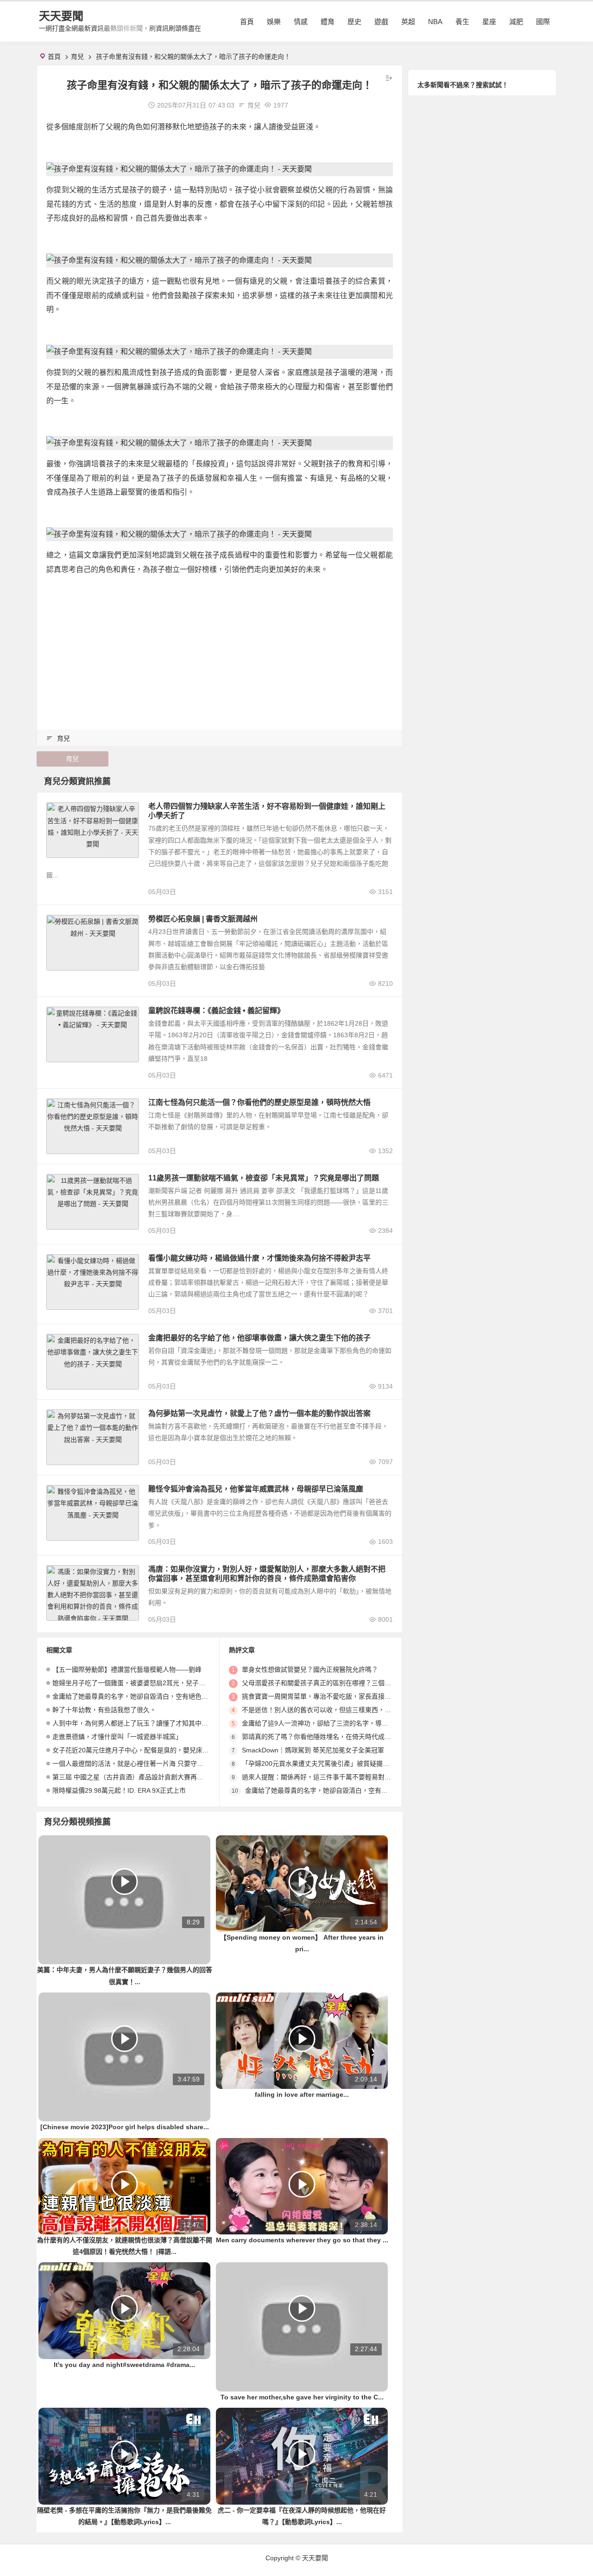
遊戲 (381, 22)
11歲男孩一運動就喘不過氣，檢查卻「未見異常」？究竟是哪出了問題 (264, 1178)
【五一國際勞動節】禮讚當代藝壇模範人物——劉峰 (127, 1669)
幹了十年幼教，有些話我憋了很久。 (104, 1710)
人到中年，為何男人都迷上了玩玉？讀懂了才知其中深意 (133, 1723)
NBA (435, 22)
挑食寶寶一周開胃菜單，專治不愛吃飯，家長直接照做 (320, 1696)
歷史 (354, 22)
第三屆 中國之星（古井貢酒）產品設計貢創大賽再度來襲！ (138, 1777)
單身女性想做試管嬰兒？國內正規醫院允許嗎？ (310, 1669)
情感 (301, 22)
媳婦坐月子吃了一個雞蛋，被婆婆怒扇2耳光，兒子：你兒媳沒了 (145, 1683)
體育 (328, 22)
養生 (462, 22)
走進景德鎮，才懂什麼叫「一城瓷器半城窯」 (117, 1737)
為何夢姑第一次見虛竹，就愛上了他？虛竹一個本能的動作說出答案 (259, 1413)
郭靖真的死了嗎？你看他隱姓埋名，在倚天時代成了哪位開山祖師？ (339, 1737)
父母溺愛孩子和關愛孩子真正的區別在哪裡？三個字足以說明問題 (336, 1683)
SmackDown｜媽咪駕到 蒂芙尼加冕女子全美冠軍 (313, 1750)
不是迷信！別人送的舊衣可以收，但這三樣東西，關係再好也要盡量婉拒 (346, 1710)
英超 (408, 22)
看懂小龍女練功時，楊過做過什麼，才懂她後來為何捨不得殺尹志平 (259, 1258)
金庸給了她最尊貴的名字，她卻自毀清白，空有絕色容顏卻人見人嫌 (150, 1696)
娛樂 (274, 22)
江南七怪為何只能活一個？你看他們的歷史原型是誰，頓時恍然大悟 (259, 1102)
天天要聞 (61, 16)
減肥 (516, 22)
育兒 (77, 57)
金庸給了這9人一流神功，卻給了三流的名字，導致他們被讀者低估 (338, 1723)
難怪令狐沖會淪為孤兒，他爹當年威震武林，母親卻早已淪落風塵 (256, 1489)
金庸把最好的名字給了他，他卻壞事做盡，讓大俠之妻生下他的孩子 (259, 1338)
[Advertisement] (220, 648)
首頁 (247, 22)
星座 (489, 22)
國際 (543, 22)
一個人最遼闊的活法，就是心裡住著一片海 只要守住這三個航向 (144, 1764)
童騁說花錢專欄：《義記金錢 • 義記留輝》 (216, 1011)
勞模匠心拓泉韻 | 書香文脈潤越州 (203, 919)
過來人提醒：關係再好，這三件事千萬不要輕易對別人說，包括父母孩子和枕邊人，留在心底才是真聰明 (391, 1777)
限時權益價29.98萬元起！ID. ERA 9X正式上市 (119, 1790)
